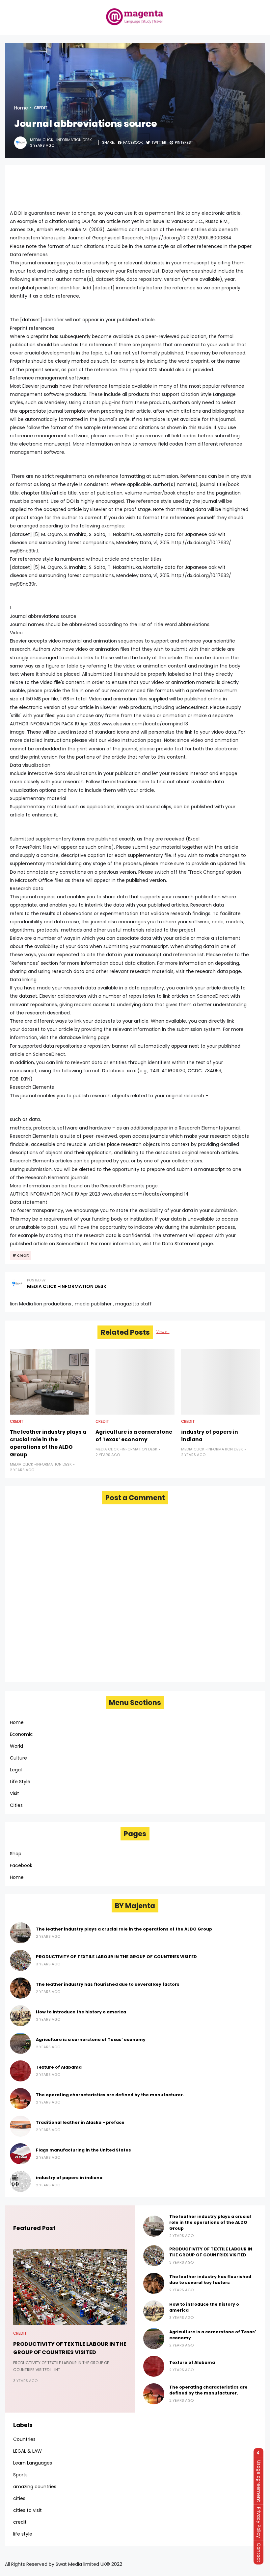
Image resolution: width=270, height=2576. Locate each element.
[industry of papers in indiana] (221, 1382)
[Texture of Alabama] (20, 2071)
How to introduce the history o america (81, 2012)
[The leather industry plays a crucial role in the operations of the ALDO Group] (49, 1382)
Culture (18, 1758)
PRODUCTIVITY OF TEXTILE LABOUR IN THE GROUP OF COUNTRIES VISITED (116, 1957)
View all (163, 1332)
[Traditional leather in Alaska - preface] (20, 2126)
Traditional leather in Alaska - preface (80, 2122)
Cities (16, 1805)
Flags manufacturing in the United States (83, 2150)
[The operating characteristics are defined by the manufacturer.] (20, 2099)
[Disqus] (135, 1593)
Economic (21, 1734)
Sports (20, 2475)
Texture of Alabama (59, 2067)
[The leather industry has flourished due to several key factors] (20, 1988)
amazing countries (35, 2487)
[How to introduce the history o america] (20, 2016)
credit (41, 108)
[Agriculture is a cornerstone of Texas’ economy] (135, 1382)
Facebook (21, 1865)
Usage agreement (259, 2481)
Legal (16, 1770)
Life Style (20, 1782)
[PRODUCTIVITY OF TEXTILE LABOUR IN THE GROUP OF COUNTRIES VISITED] (20, 1960)
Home (21, 108)
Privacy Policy (259, 2522)
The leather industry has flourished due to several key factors (108, 1984)
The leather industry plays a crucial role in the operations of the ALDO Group (48, 1443)
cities (19, 2498)
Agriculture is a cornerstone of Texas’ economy (134, 1436)
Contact (259, 2552)
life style (23, 2534)
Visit (14, 1793)
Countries (24, 2439)
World (16, 1746)
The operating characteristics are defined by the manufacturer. (110, 2095)
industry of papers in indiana (210, 1436)
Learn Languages (33, 2463)
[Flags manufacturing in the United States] (20, 2154)
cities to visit (27, 2510)
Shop (16, 1854)
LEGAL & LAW (27, 2451)
